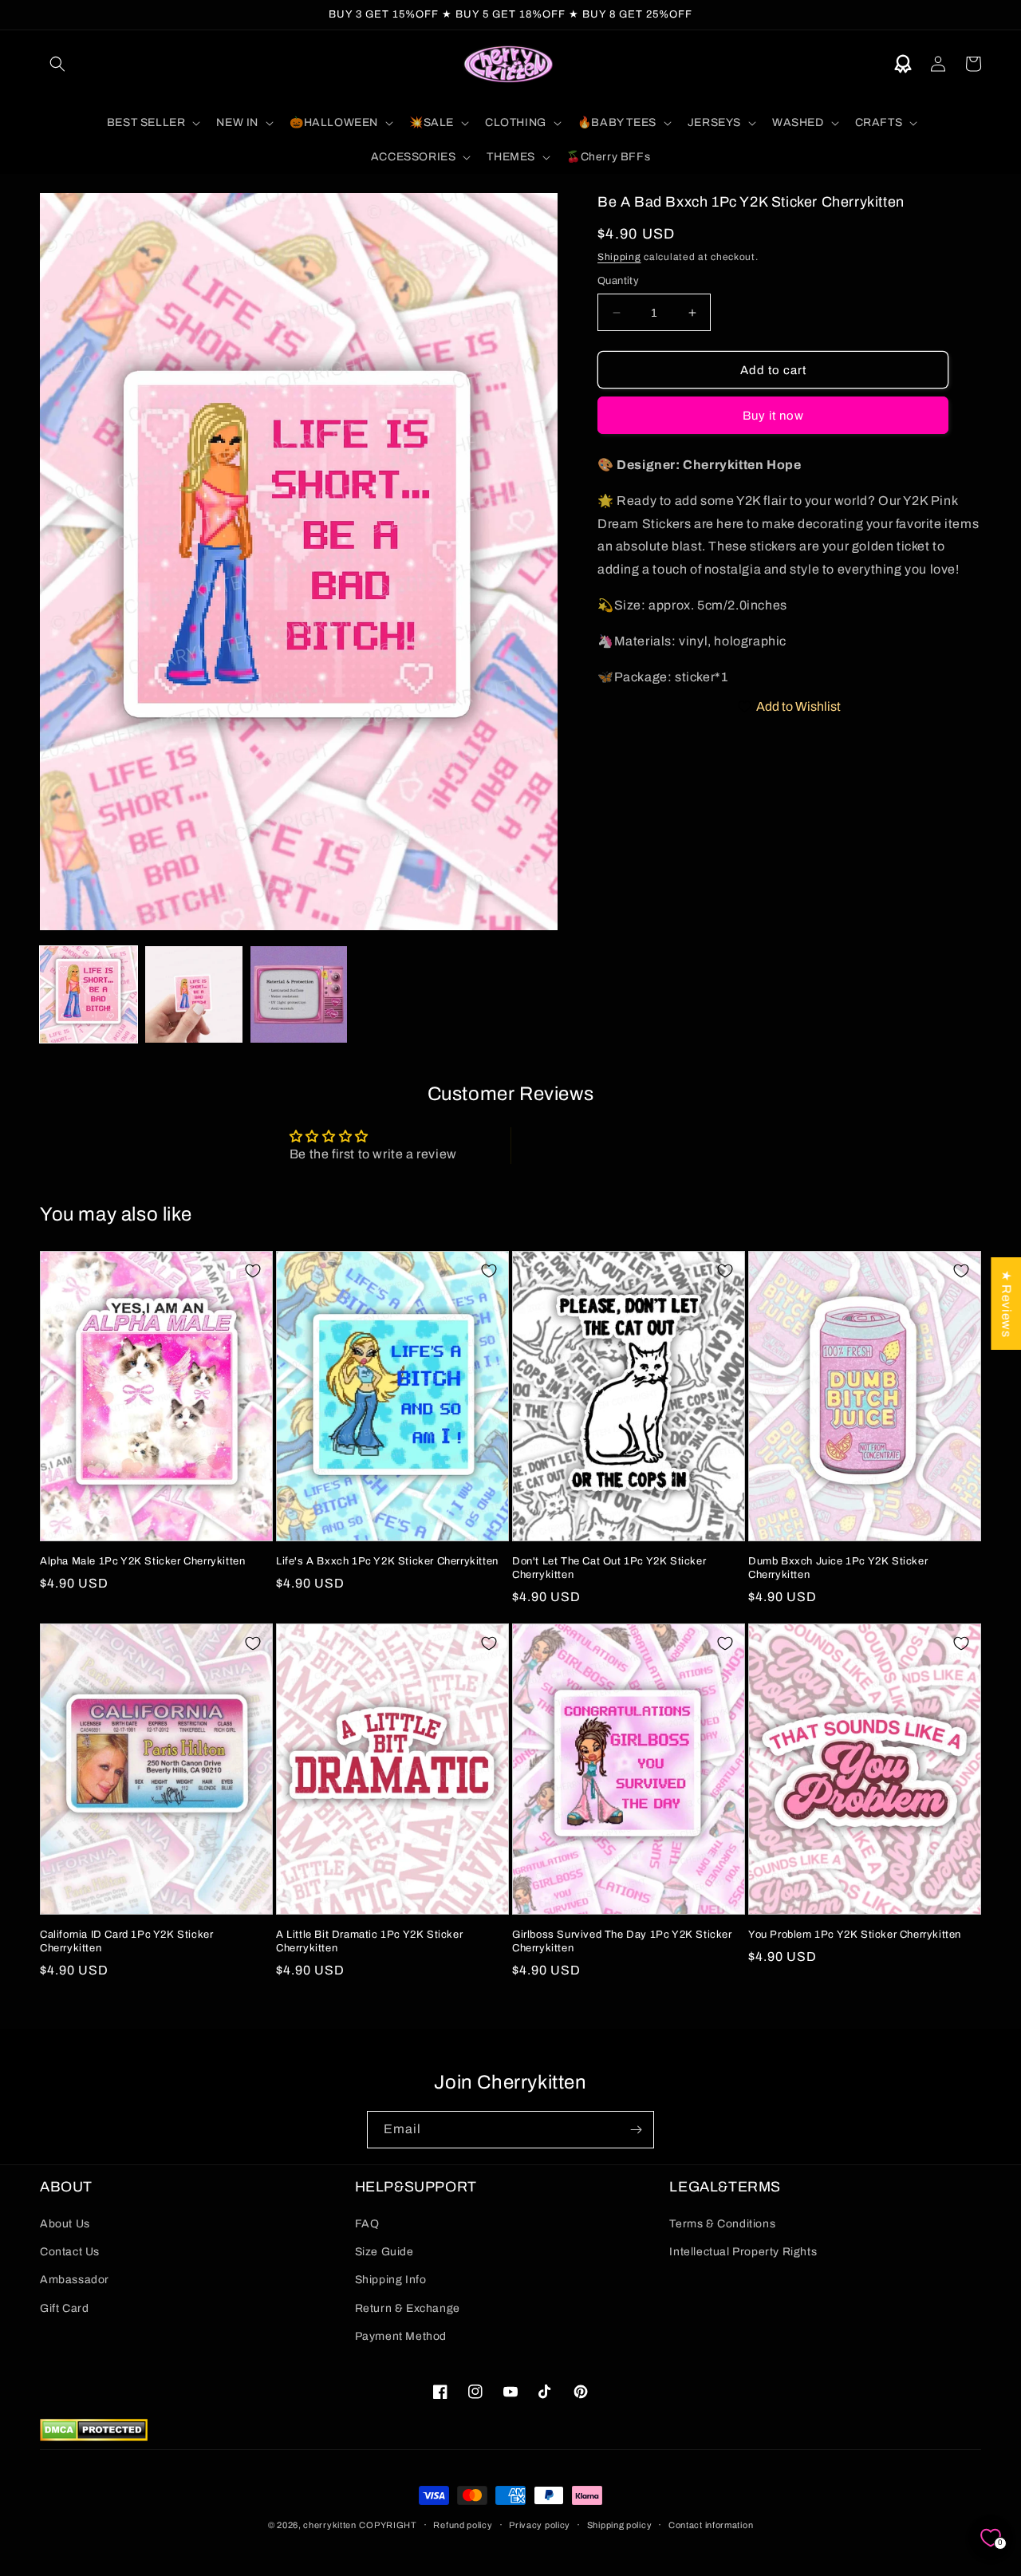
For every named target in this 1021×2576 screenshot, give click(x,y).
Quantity (618, 281)
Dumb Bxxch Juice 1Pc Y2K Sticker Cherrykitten (838, 1568)
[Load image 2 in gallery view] (194, 995)
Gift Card (64, 2308)
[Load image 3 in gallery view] (299, 995)
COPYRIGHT (388, 2525)
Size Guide (384, 2252)
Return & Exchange (408, 2308)
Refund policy (463, 2525)
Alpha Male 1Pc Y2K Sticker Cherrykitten (142, 1561)
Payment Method (401, 2336)
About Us (65, 2224)
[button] (57, 64)
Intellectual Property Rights (743, 2252)
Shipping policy (620, 2525)
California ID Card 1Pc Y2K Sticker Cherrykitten (126, 1941)
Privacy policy (540, 2525)
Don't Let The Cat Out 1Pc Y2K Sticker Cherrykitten (609, 1568)
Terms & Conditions (722, 2224)
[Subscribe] (636, 2130)
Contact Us (70, 2252)
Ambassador (75, 2280)
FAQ (367, 2224)
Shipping (619, 257)
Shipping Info (391, 2280)
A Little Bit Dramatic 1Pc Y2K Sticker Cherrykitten (369, 1941)
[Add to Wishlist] (253, 1271)
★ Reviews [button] (1006, 1303)
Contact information (711, 2525)
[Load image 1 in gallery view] (89, 995)
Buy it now (773, 416)
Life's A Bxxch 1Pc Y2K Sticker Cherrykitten (387, 1561)
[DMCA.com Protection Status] (94, 2437)
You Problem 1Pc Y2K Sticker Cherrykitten (855, 1935)
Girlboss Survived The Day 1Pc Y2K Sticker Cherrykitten (622, 1941)
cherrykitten (329, 2525)
